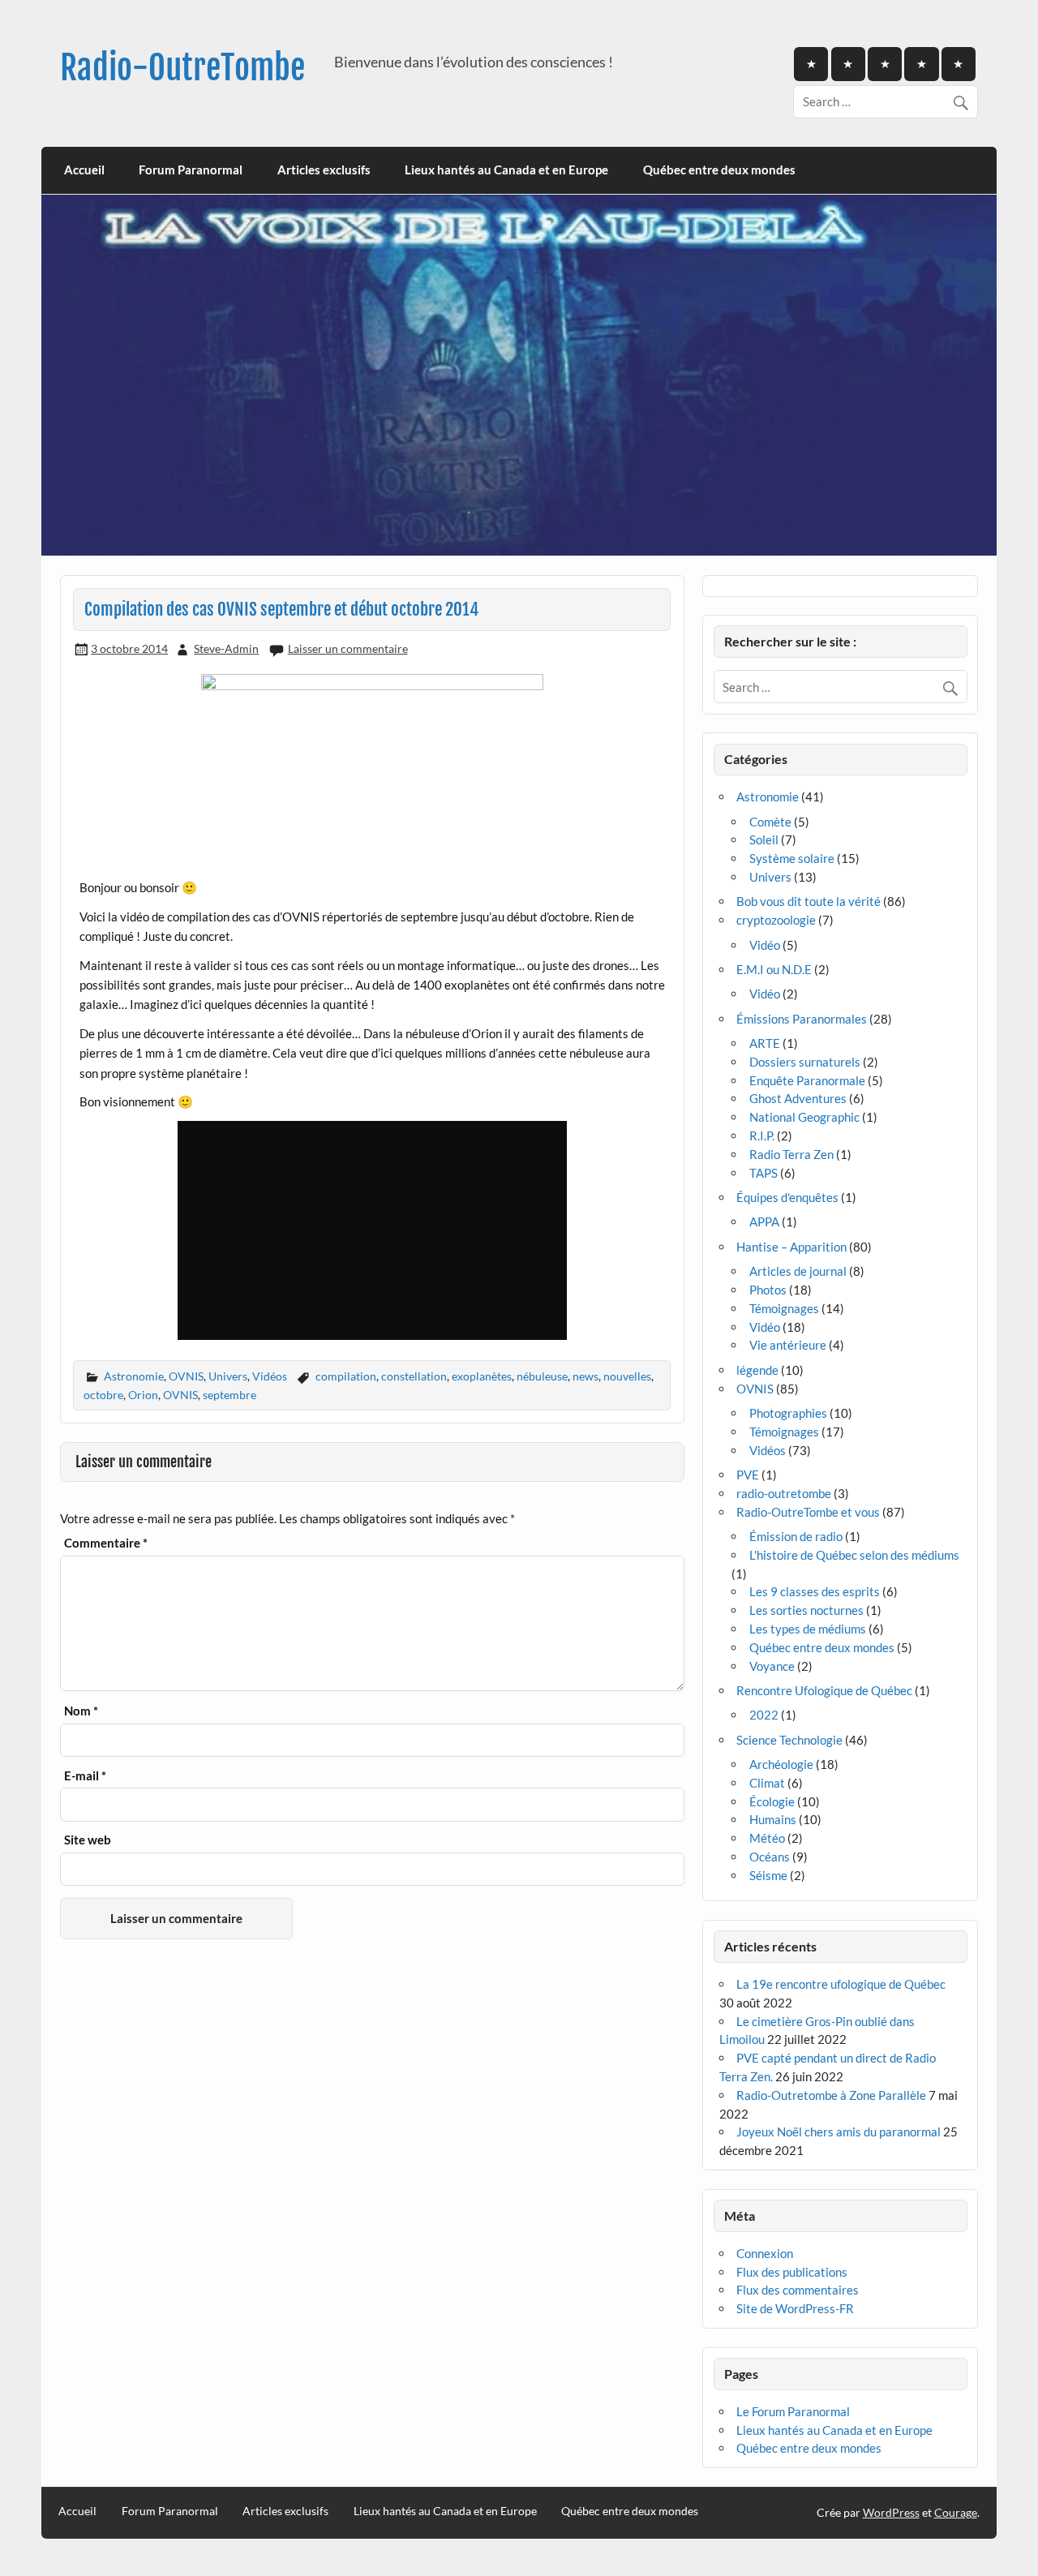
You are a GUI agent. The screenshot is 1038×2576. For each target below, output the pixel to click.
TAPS (763, 1173)
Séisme (768, 1875)
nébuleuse (542, 1376)
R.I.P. (762, 1136)
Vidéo (765, 945)
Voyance (772, 1666)
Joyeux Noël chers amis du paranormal (839, 2132)
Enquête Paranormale (807, 1080)
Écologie (772, 1801)
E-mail (85, 1776)
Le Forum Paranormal (793, 2411)
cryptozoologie (776, 920)
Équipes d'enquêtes (787, 1197)
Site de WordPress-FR (795, 2308)
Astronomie (134, 1376)
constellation (414, 1376)
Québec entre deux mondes (719, 170)
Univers (228, 1376)
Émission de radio (796, 1536)
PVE (748, 1475)
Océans (770, 1857)
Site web (88, 1840)
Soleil (764, 839)
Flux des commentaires (798, 2290)
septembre (229, 1395)
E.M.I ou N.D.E (774, 969)
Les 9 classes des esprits (815, 1591)
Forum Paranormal (191, 170)
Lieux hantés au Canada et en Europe (506, 170)
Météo (767, 1838)
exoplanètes (482, 1376)
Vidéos (270, 1376)
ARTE (765, 1043)
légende (757, 1370)
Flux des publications (792, 2272)
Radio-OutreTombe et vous (808, 1512)
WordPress (891, 2512)
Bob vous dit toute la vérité (809, 901)
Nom (81, 1711)
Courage (956, 2512)
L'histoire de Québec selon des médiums (854, 1555)
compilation (346, 1376)
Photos (768, 1290)
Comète (770, 822)
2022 (764, 1715)
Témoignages (784, 1308)
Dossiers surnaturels (805, 1062)
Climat (767, 1783)
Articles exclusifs (324, 170)
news (585, 1376)
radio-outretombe (784, 1493)
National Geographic (804, 1117)
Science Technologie (789, 1740)
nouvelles (627, 1376)
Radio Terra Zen (791, 1154)
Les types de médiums (808, 1629)
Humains (773, 1819)
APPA (764, 1221)
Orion (143, 1395)
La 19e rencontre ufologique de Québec (841, 1984)
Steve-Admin (226, 648)
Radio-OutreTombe (182, 68)
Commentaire (106, 1543)
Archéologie (781, 1764)
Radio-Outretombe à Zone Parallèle (831, 2095)
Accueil (84, 170)
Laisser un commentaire (348, 648)
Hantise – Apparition (791, 1247)
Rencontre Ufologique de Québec (824, 1690)
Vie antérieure (788, 1345)
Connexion (765, 2253)
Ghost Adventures (798, 1098)
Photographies (788, 1413)
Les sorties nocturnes (806, 1610)
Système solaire (792, 858)
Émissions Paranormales (802, 1019)
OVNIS (186, 1376)
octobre (103, 1395)
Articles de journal (798, 1271)
